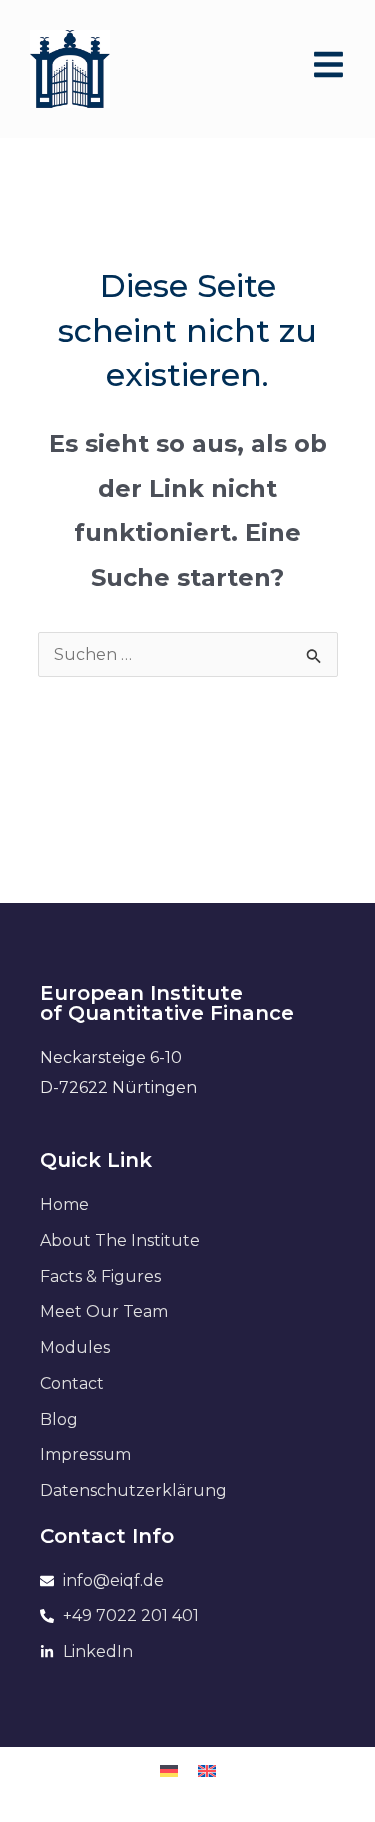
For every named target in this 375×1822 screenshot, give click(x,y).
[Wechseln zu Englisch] (207, 1770)
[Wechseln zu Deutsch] (169, 1770)
